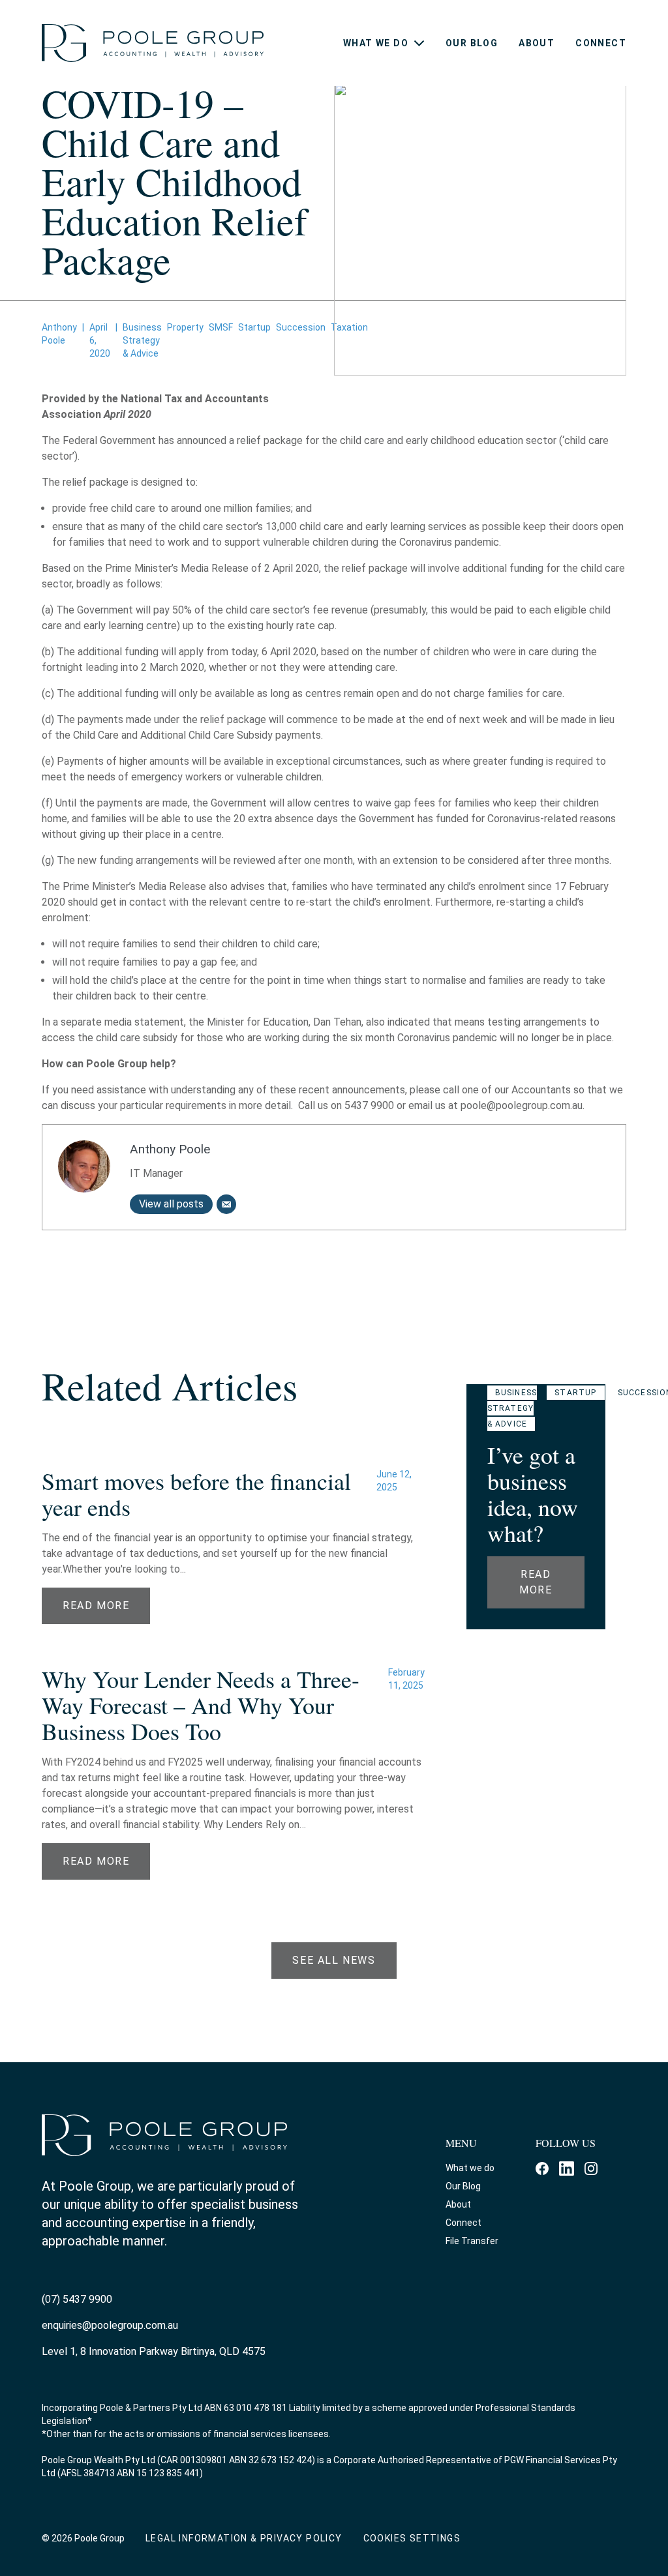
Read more (536, 1582)
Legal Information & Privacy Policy (244, 2538)
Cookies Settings (412, 2538)
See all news (334, 1960)
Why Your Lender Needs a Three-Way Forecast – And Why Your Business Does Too (201, 1705)
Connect (601, 43)
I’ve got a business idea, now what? (533, 1494)
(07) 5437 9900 (77, 2299)
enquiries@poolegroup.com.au (110, 2325)
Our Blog (472, 43)
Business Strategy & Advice (142, 340)
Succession (301, 327)
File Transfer (472, 2241)
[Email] (226, 1204)
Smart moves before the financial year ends (196, 1494)
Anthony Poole (170, 1149)
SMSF (221, 327)
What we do (376, 43)
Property (185, 327)
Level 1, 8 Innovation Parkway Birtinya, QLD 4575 (154, 2351)
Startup (254, 327)
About (537, 43)
